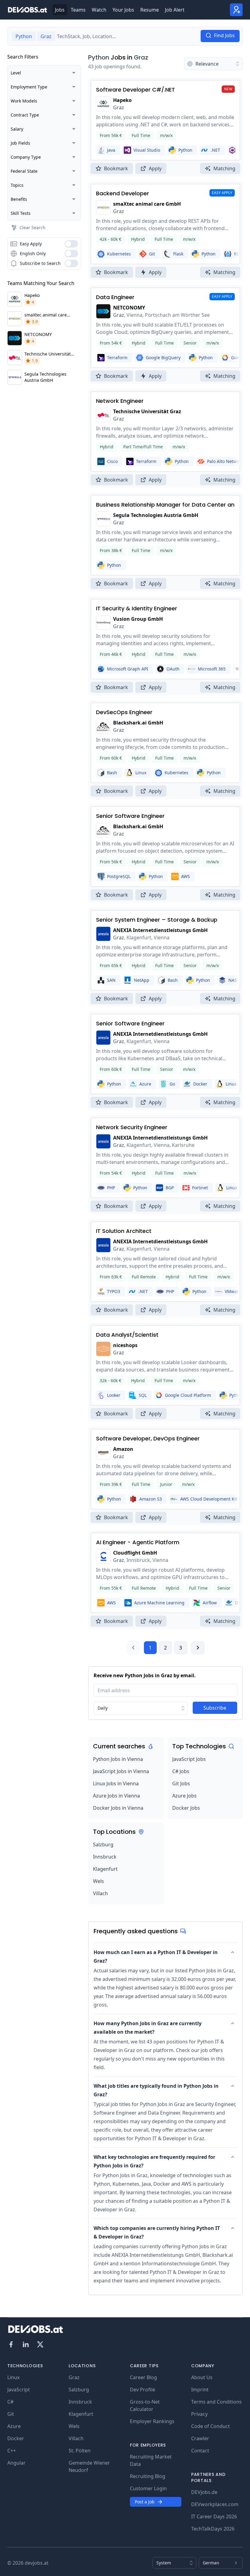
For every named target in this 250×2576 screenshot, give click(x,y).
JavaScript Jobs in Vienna (121, 1771)
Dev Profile (143, 2390)
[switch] (71, 244)
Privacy (199, 2414)
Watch (99, 10)
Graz (141, 57)
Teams (78, 10)
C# (10, 2402)
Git (11, 2414)
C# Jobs (181, 1771)
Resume (150, 10)
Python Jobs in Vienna (118, 1759)
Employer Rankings (152, 2421)
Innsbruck (105, 1857)
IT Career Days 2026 (214, 2516)
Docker (16, 2438)
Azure (14, 2426)
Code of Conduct (211, 2426)
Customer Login (148, 2488)
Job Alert (175, 10)
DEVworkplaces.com (215, 2504)
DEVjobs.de (204, 2492)
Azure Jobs (184, 1796)
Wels (98, 1881)
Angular (16, 2463)
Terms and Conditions (216, 2402)
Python (99, 57)
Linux (13, 2377)
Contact (200, 2451)
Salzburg (103, 1844)
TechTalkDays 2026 (213, 2529)
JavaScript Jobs (189, 1759)
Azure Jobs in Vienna (116, 1796)
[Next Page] (198, 1648)
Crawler (200, 2438)
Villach (100, 1893)
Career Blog (143, 2377)
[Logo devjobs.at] (27, 10)
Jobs (60, 10)
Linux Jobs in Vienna (116, 1783)
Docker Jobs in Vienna (118, 1808)
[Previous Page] (133, 1648)
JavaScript (19, 2390)
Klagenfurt (105, 1869)
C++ (12, 2451)
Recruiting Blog (148, 2476)
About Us (202, 2377)
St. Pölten (80, 2451)
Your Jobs (123, 10)
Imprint (200, 2390)
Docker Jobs (186, 1808)
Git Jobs (181, 1783)
